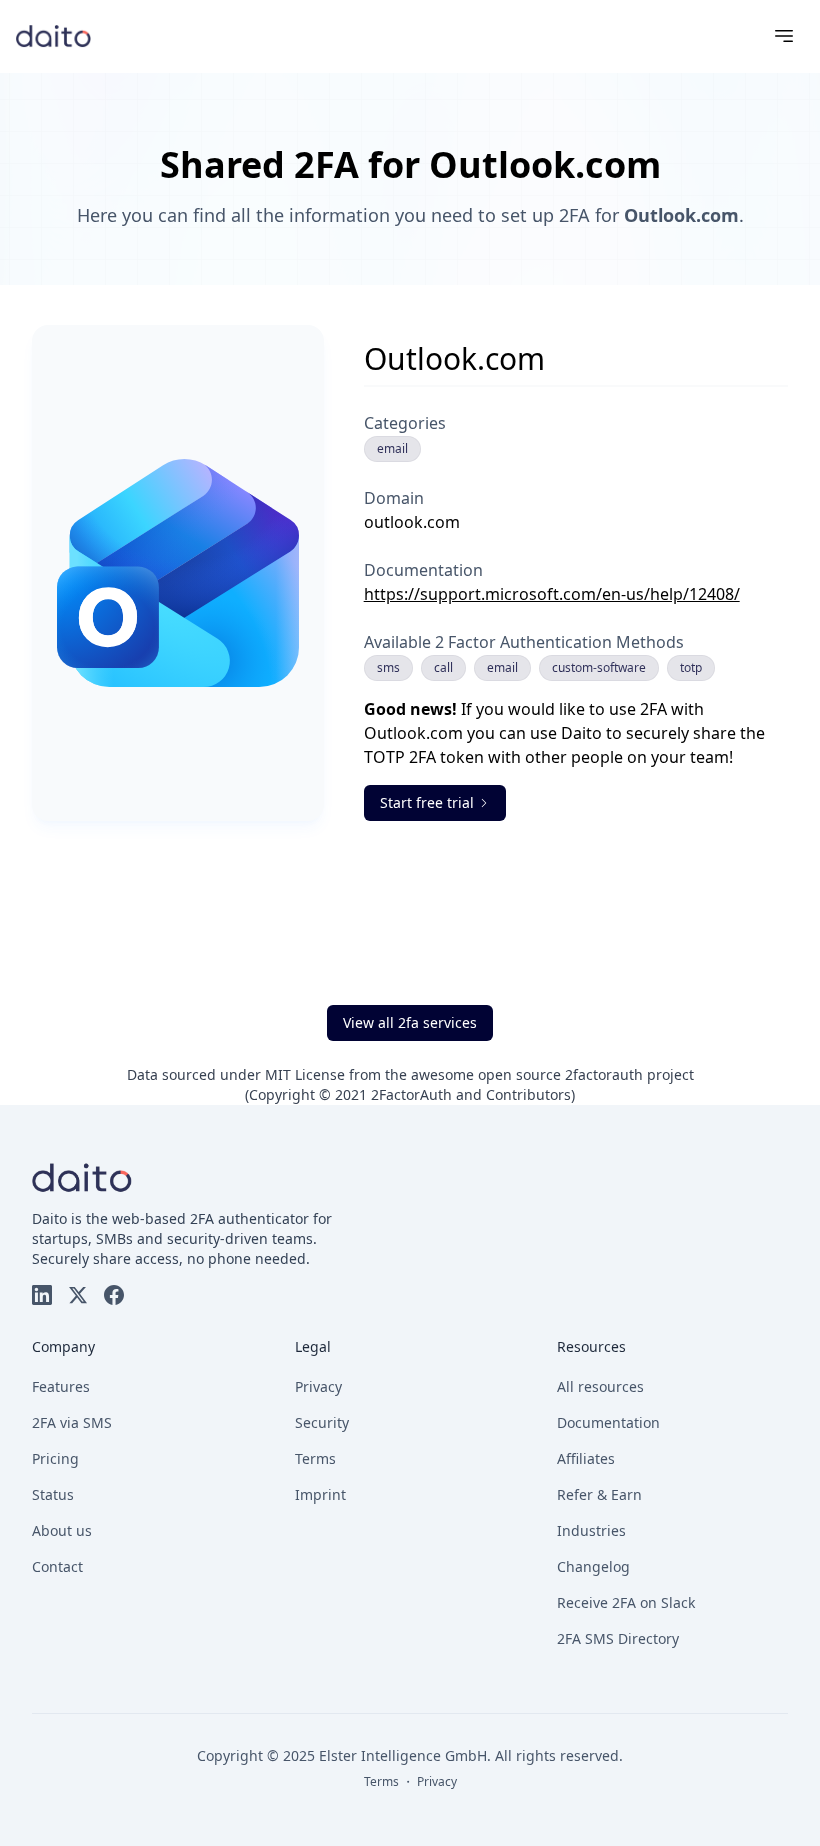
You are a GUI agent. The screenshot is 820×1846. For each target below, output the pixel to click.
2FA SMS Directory (618, 1638)
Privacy (318, 1386)
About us (62, 1530)
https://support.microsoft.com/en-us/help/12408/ (552, 594)
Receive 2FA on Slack (626, 1602)
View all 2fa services (410, 1022)
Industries (591, 1530)
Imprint (320, 1494)
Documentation (608, 1422)
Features (61, 1386)
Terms (315, 1458)
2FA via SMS (72, 1422)
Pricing (55, 1458)
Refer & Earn (599, 1494)
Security (322, 1422)
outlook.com (412, 522)
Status (53, 1494)
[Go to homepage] (53, 35)
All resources (600, 1386)
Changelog (593, 1566)
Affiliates (586, 1458)
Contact (57, 1566)
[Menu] (784, 36)
